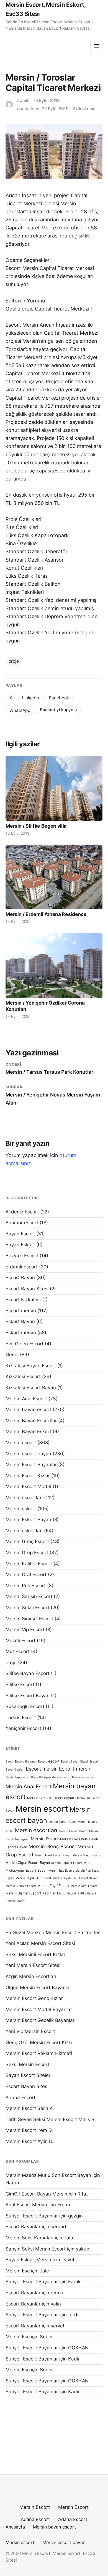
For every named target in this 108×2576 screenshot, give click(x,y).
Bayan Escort (20, 1234)
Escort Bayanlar (23, 2227)
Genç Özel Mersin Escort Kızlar (40, 2042)
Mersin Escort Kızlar (28, 1476)
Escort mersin (21, 1311)
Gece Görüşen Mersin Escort (51, 1777)
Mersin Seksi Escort (27, 1608)
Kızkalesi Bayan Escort (31, 1366)
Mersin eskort (21, 1509)
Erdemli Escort (22, 1267)
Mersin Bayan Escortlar (31, 1421)
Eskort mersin (21, 1333)
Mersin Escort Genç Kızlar (34, 1998)
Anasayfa (15, 2527)
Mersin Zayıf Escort (53, 1886)
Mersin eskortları (24, 1531)
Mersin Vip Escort (25, 1629)
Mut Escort (18, 1651)
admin (23, 100)
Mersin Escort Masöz (73, 1831)
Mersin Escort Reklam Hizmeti (39, 2053)
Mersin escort (21, 1443)
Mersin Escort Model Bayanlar (39, 2009)
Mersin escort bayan (28, 1454)
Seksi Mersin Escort (27, 2064)
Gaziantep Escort (18, 1777)
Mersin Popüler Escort (67, 1863)
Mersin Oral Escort (26, 1574)
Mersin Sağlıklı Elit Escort (33, 1878)
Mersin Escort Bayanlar (31, 1465)
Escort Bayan (20, 1278)
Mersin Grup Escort (27, 1553)
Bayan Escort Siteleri (29, 2075)
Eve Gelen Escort (25, 1344)
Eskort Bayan (20, 1321)
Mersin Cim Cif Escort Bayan (51, 1798)
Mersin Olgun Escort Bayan (28, 1863)
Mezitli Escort (20, 1641)
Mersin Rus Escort (26, 1586)
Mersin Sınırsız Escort (29, 1619)
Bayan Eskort (20, 1245)
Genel (12, 1355)
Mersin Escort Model (28, 1486)
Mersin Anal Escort (26, 1399)
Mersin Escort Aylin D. (29, 2141)
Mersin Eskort (45, 1839)
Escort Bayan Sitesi (27, 1289)
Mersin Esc (18, 2271)
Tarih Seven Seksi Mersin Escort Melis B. (51, 2119)
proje (14, 661)
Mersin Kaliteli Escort (29, 1564)
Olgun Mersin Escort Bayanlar (38, 1987)
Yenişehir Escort (23, 1728)
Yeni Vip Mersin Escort (30, 2031)
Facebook (59, 698)
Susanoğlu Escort (25, 1706)
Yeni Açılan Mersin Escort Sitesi (40, 1943)
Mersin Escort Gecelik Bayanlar (40, 2020)
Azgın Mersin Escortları (31, 1976)
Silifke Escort (20, 1684)
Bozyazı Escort (22, 1256)
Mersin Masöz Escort (87, 1855)
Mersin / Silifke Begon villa (36, 826)
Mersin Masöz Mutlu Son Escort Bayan (48, 2175)
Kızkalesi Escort (23, 1376)
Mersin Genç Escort (27, 1541)
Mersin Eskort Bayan (28, 1519)
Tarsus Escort (21, 1718)
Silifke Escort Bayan (28, 1696)
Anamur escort (22, 1223)
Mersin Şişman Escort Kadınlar (31, 1893)
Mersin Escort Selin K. (30, 2108)
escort (54, 1761)
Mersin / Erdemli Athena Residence (46, 914)
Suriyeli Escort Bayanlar (32, 2216)
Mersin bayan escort (28, 1410)
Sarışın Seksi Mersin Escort (36, 2249)
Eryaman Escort (36, 1762)
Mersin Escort (35, 2507)
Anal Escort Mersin (26, 2205)
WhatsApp (20, 710)
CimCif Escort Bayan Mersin (36, 2194)
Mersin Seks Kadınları (29, 2238)
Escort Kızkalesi (23, 1300)
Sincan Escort (15, 1901)
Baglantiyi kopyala (58, 710)
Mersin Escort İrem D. (29, 2130)
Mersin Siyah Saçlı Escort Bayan (75, 1878)
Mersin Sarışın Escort (29, 1596)
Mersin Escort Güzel (62, 1822)
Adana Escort (20, 2097)
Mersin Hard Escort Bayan (53, 1855)
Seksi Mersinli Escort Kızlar (35, 1954)
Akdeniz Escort (22, 1212)
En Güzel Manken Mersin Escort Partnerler (53, 1932)
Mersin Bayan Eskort (28, 1431)
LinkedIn (30, 698)
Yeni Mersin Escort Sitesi (33, 1965)
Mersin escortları (24, 1498)
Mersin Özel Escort (84, 1886)
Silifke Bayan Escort (28, 1673)
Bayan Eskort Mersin (28, 2260)
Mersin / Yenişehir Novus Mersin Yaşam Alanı (53, 1095)
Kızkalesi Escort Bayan (31, 1388)
